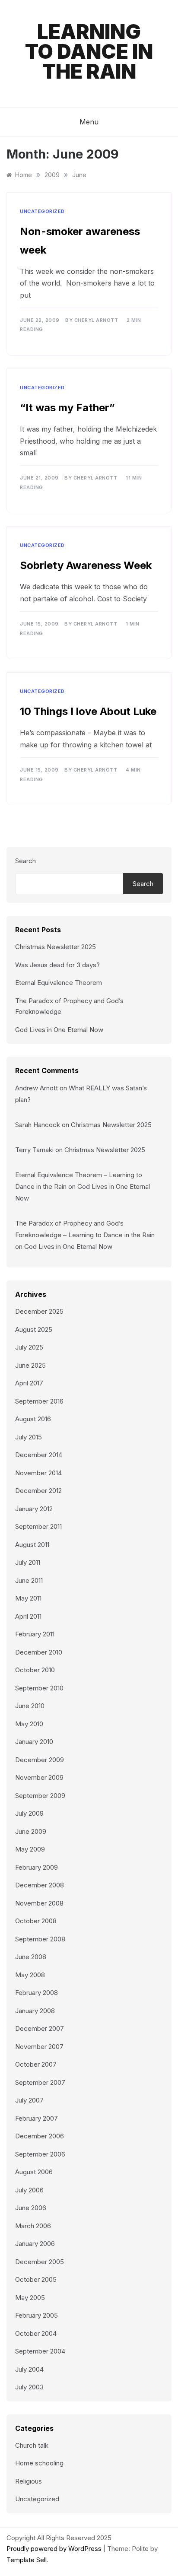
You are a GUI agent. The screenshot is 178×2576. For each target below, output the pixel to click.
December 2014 (39, 1455)
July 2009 (29, 1813)
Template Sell (27, 2560)
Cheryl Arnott (96, 320)
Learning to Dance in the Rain (89, 51)
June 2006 (31, 2208)
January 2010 (34, 1742)
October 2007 (36, 2064)
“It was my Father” (67, 408)
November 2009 (39, 1777)
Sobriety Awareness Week (86, 565)
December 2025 (39, 1311)
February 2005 (37, 2315)
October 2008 (36, 1921)
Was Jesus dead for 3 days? (57, 965)
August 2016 (33, 1419)
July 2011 (28, 1562)
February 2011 (35, 1634)
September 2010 (39, 1688)
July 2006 (29, 2190)
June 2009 (31, 1831)
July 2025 (29, 1347)
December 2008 (40, 1885)
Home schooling (39, 2463)
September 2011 (38, 1526)
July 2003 (29, 2387)
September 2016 (39, 1401)
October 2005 (36, 2279)
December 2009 (40, 1760)
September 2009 (40, 1796)
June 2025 (30, 1365)
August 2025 (34, 1329)
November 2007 (39, 2047)
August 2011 (32, 1545)
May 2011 (28, 1598)
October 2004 (36, 2333)
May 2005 (30, 2298)
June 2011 (29, 1580)
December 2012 (38, 1491)
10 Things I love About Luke (88, 711)
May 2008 (30, 1975)
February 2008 (37, 1993)
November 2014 (38, 1473)
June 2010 (30, 1706)
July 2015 (29, 1437)
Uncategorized (42, 211)
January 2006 (35, 2244)
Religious (29, 2481)
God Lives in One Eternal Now (59, 1030)
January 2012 (34, 1509)
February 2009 (37, 1867)
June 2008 (31, 1957)
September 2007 (40, 2082)
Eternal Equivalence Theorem (59, 983)
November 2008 (39, 1903)
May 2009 (30, 1849)
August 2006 (34, 2172)
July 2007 (29, 2100)
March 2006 (33, 2226)
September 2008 (40, 1939)
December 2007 (40, 2028)
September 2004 (40, 2351)
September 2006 (40, 2154)
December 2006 (40, 2136)
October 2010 (35, 1670)
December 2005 (40, 2262)
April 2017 (29, 1383)
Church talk (32, 2445)
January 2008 (35, 2011)
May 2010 (29, 1724)
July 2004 (29, 2369)
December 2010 (39, 1652)
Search (25, 861)
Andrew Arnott (37, 1088)
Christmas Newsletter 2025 (56, 947)
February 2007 (37, 2118)
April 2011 (28, 1616)
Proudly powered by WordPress (55, 2549)
